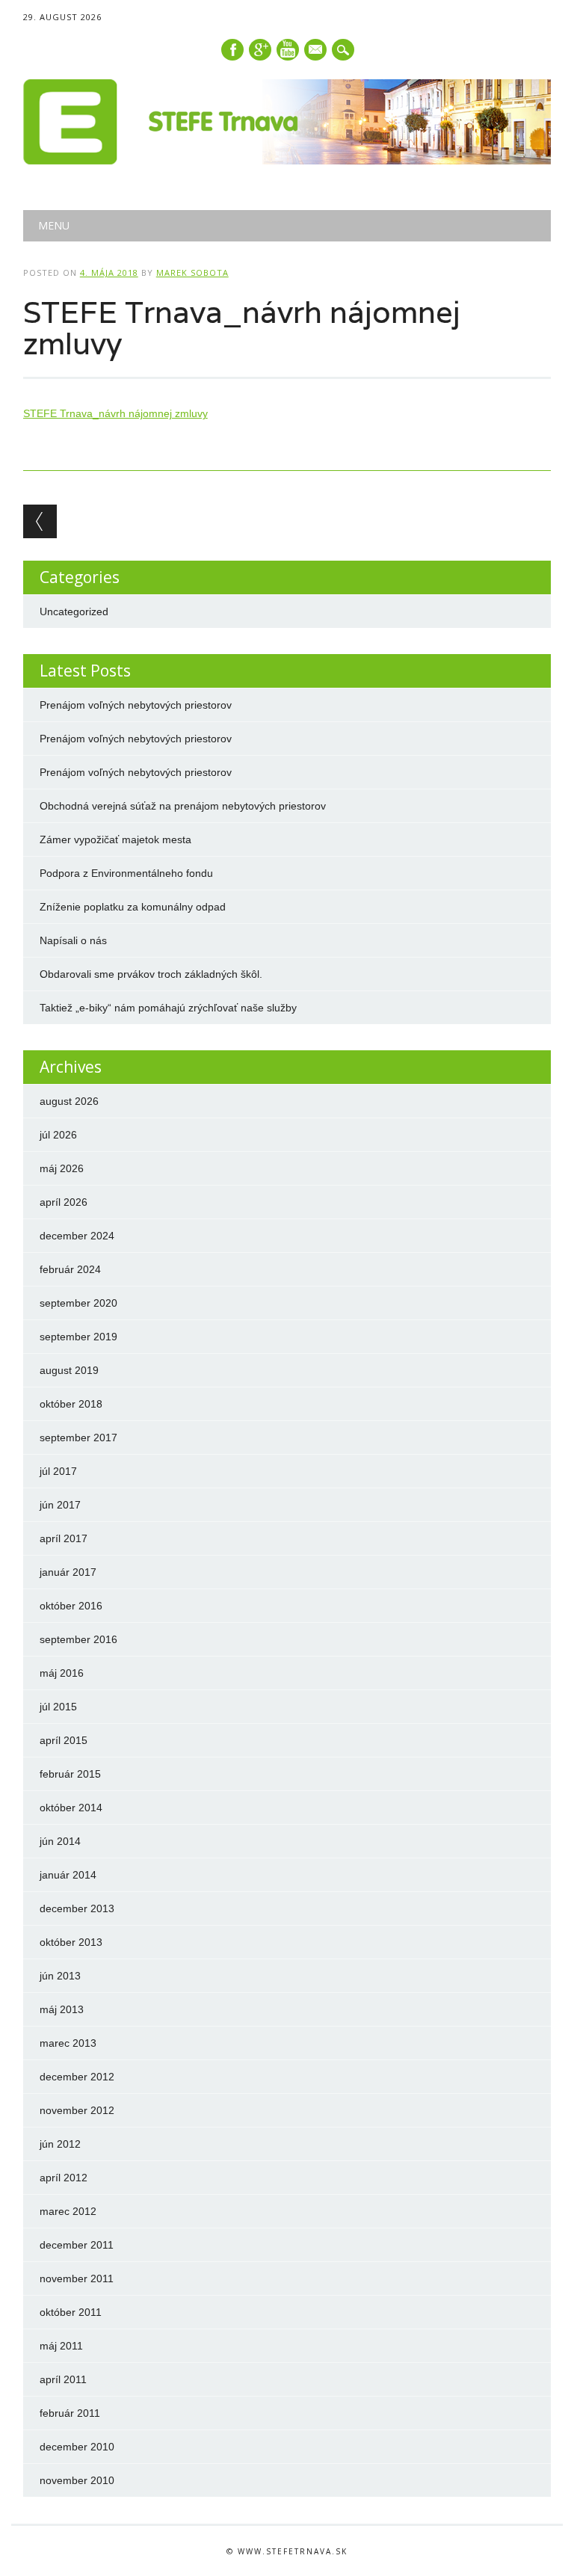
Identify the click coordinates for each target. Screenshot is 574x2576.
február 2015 (70, 1774)
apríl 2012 (64, 2178)
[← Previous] (40, 521)
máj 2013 (62, 2009)
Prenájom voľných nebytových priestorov (136, 705)
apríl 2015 (64, 1740)
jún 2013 (60, 1976)
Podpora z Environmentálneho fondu (126, 873)
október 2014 (71, 1808)
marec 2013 (68, 2043)
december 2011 (77, 2245)
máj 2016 (62, 1673)
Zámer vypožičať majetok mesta (115, 839)
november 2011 (77, 2278)
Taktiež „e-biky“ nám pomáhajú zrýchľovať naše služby (168, 1008)
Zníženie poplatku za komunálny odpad (133, 907)
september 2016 (78, 1639)
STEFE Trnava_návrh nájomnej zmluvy (115, 413)
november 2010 (77, 2480)
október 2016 (71, 1606)
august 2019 (69, 1370)
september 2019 (78, 1337)
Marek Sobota (192, 272)
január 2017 (68, 1572)
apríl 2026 (64, 1202)
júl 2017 (58, 1471)
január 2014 (68, 1875)
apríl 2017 (64, 1538)
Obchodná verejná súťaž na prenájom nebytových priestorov (183, 806)
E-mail (316, 51)
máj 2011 (61, 2346)
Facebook (232, 50)
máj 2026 (62, 1168)
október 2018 (71, 1404)
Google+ (260, 50)
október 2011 (71, 2312)
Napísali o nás (73, 940)
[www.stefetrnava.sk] (287, 161)
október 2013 (71, 1942)
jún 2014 (60, 1841)
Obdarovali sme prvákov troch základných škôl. (151, 974)
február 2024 (70, 1269)
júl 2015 (58, 1707)
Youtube (288, 50)
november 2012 (77, 2110)
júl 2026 (58, 1135)
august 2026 (69, 1101)
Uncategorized (74, 611)
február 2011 (70, 2413)
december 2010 (77, 2447)
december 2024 (77, 1236)
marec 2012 (68, 2211)
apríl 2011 (63, 2379)
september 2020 (78, 1303)
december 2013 (77, 1908)
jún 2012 (60, 2144)
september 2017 (78, 1438)
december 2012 (77, 2077)
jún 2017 (60, 1505)
